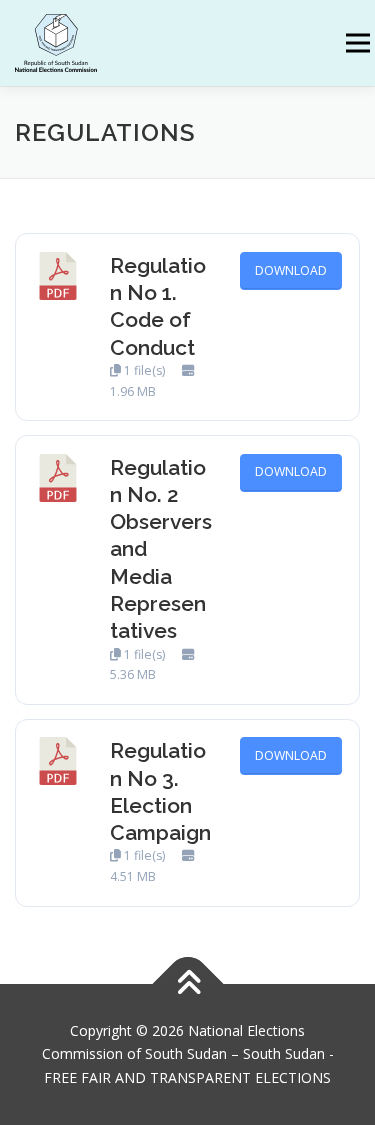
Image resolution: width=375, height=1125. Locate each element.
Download (291, 270)
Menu (356, 43)
